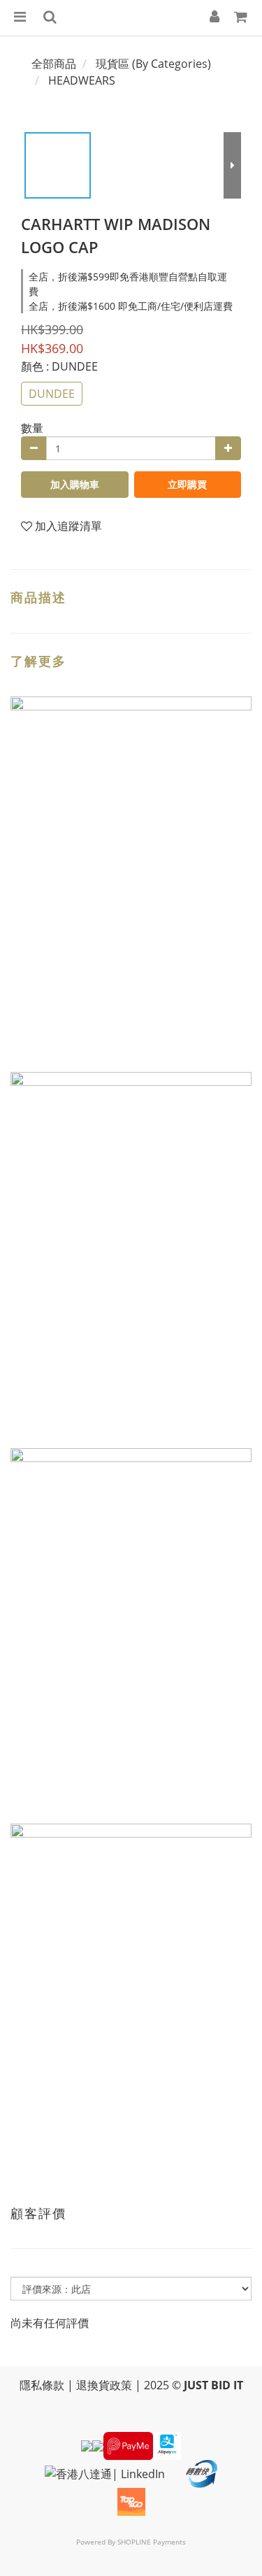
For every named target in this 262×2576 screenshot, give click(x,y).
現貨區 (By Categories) (153, 64)
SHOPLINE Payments (152, 2542)
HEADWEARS (82, 80)
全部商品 (54, 64)
